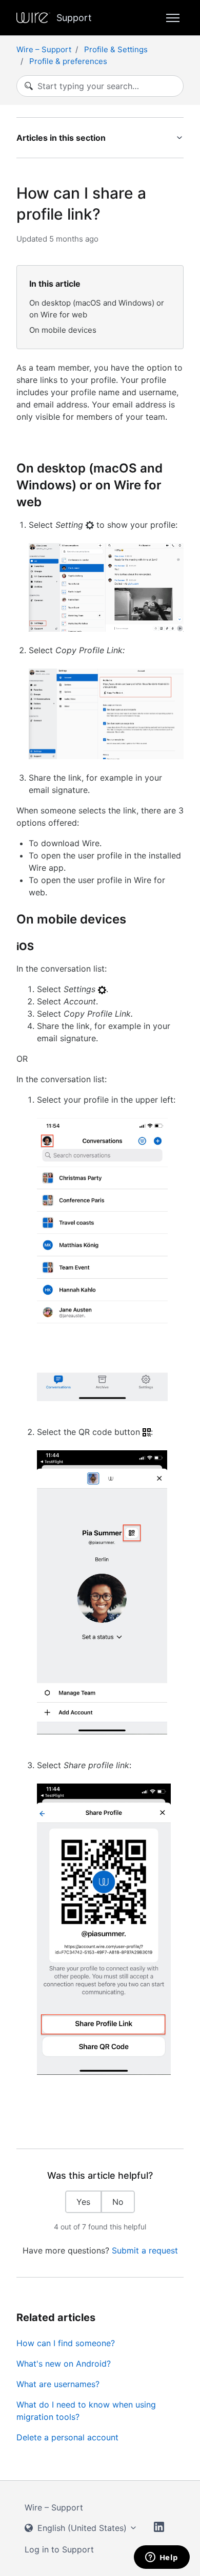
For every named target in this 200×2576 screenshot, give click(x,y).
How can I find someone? (66, 2343)
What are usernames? (58, 2384)
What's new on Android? (64, 2364)
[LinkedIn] (159, 2528)
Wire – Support (44, 49)
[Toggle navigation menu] (173, 18)
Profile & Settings (116, 49)
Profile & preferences (68, 61)
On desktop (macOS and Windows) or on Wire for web (97, 309)
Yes (83, 2202)
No (118, 2202)
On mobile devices (63, 330)
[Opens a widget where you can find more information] (162, 2558)
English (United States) (82, 2528)
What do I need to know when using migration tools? (86, 2411)
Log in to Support (59, 2549)
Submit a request (145, 2250)
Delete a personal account (67, 2437)
